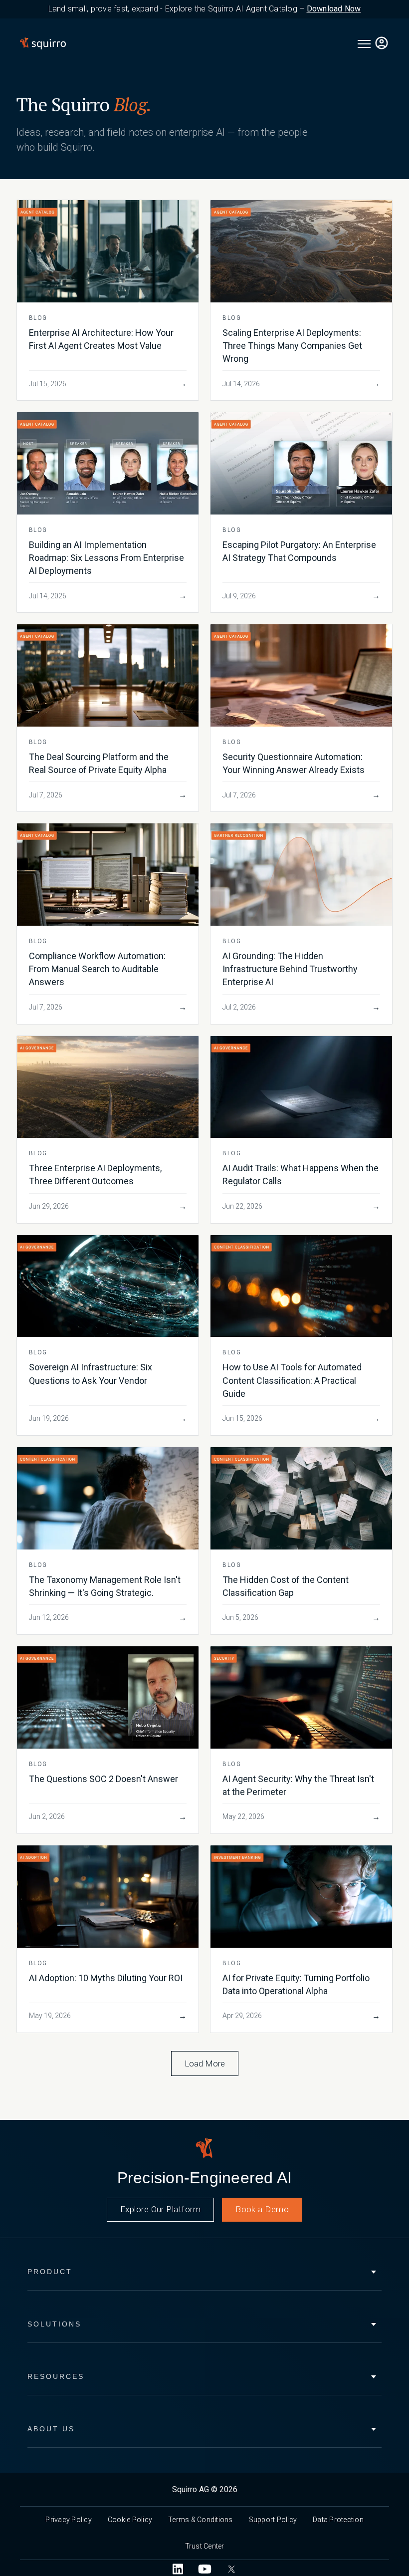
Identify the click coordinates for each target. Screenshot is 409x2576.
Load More (205, 2063)
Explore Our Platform (160, 2209)
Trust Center (205, 2546)
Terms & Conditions (201, 2520)
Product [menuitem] (50, 2272)
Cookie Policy (130, 2520)
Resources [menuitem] (56, 2376)
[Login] (382, 44)
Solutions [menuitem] (54, 2324)
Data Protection (338, 2520)
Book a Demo (262, 2209)
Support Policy (273, 2520)
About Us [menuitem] (51, 2429)
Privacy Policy (69, 2520)
